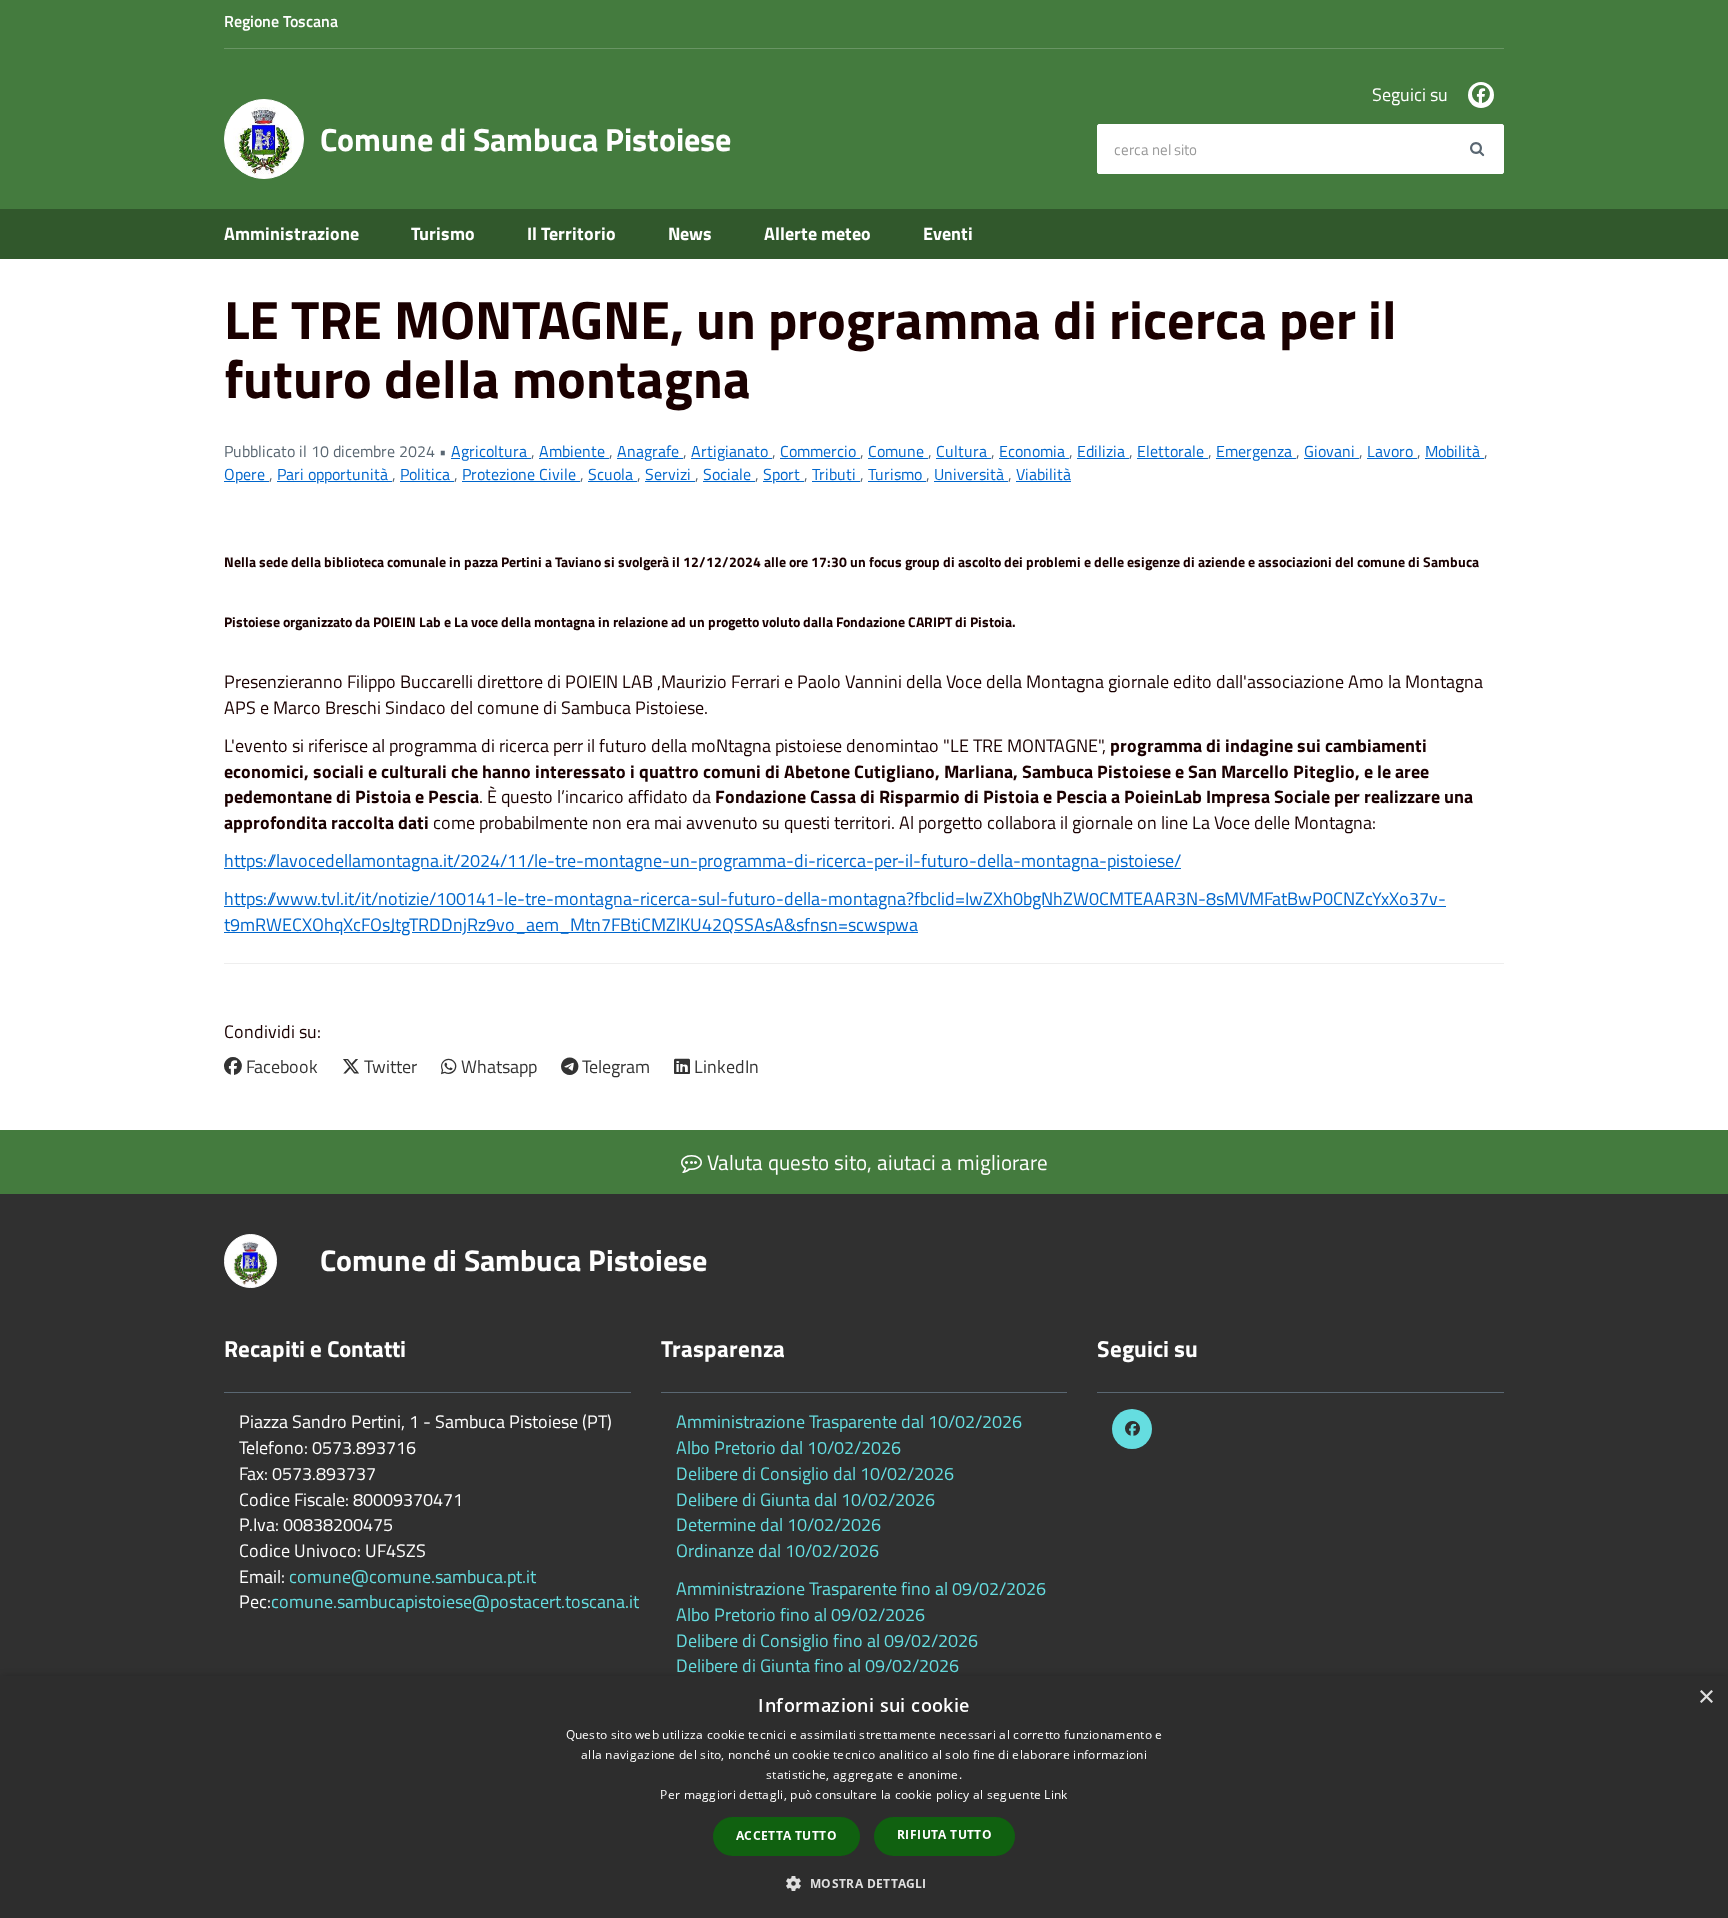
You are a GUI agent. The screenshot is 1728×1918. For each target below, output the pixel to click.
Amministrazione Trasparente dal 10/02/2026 (849, 1421)
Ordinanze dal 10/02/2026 (777, 1550)
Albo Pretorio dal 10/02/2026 (788, 1447)
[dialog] (864, 1797)
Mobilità (1454, 451)
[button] (863, 1882)
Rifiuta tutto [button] (944, 1834)
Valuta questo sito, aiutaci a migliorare (875, 1162)
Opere (246, 474)
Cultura (963, 451)
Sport (783, 474)
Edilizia (1103, 451)
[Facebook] (1481, 95)
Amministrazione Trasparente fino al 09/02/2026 (861, 1588)
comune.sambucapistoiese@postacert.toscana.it (455, 1601)
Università (971, 474)
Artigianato (731, 451)
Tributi (836, 474)
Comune (898, 451)
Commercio (820, 451)
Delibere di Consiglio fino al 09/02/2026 (827, 1640)
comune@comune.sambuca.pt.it (412, 1576)
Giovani (1331, 451)
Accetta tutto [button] (786, 1835)
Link (1055, 1794)
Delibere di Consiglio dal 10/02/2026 (815, 1473)
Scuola (612, 474)
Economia (1034, 451)
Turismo (443, 233)
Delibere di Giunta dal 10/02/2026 (805, 1499)
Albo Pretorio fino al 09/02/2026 (800, 1614)
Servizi (670, 474)
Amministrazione (291, 233)
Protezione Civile (521, 474)
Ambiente (574, 451)
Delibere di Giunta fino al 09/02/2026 (817, 1665)
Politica (427, 474)
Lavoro (1392, 451)
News (690, 233)
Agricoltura (491, 451)
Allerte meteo (817, 233)
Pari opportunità (334, 474)
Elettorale (1172, 451)
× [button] (1705, 1697)
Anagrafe (650, 451)
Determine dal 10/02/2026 (778, 1524)
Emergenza (1256, 451)
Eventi (948, 233)
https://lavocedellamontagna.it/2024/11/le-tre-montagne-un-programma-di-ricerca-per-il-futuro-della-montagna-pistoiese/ (702, 860)
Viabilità (1043, 474)
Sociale (729, 474)
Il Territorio (571, 233)
